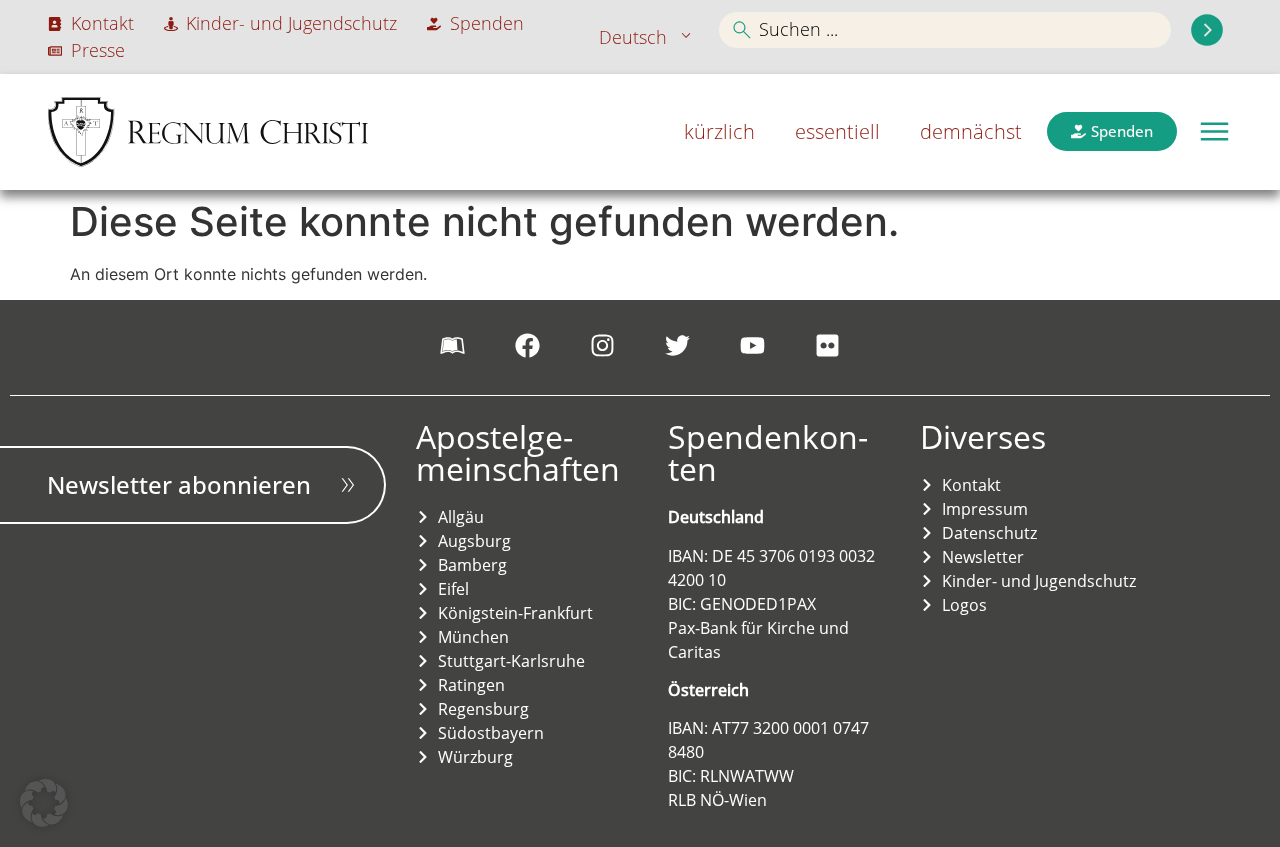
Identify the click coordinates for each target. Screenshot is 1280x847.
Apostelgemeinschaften (518, 452)
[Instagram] (603, 345)
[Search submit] (1207, 30)
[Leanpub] (453, 345)
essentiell (837, 131)
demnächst (971, 131)
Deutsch (633, 37)
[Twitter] (678, 345)
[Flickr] (828, 345)
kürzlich (719, 131)
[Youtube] (753, 345)
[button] (1214, 131)
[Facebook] (528, 345)
